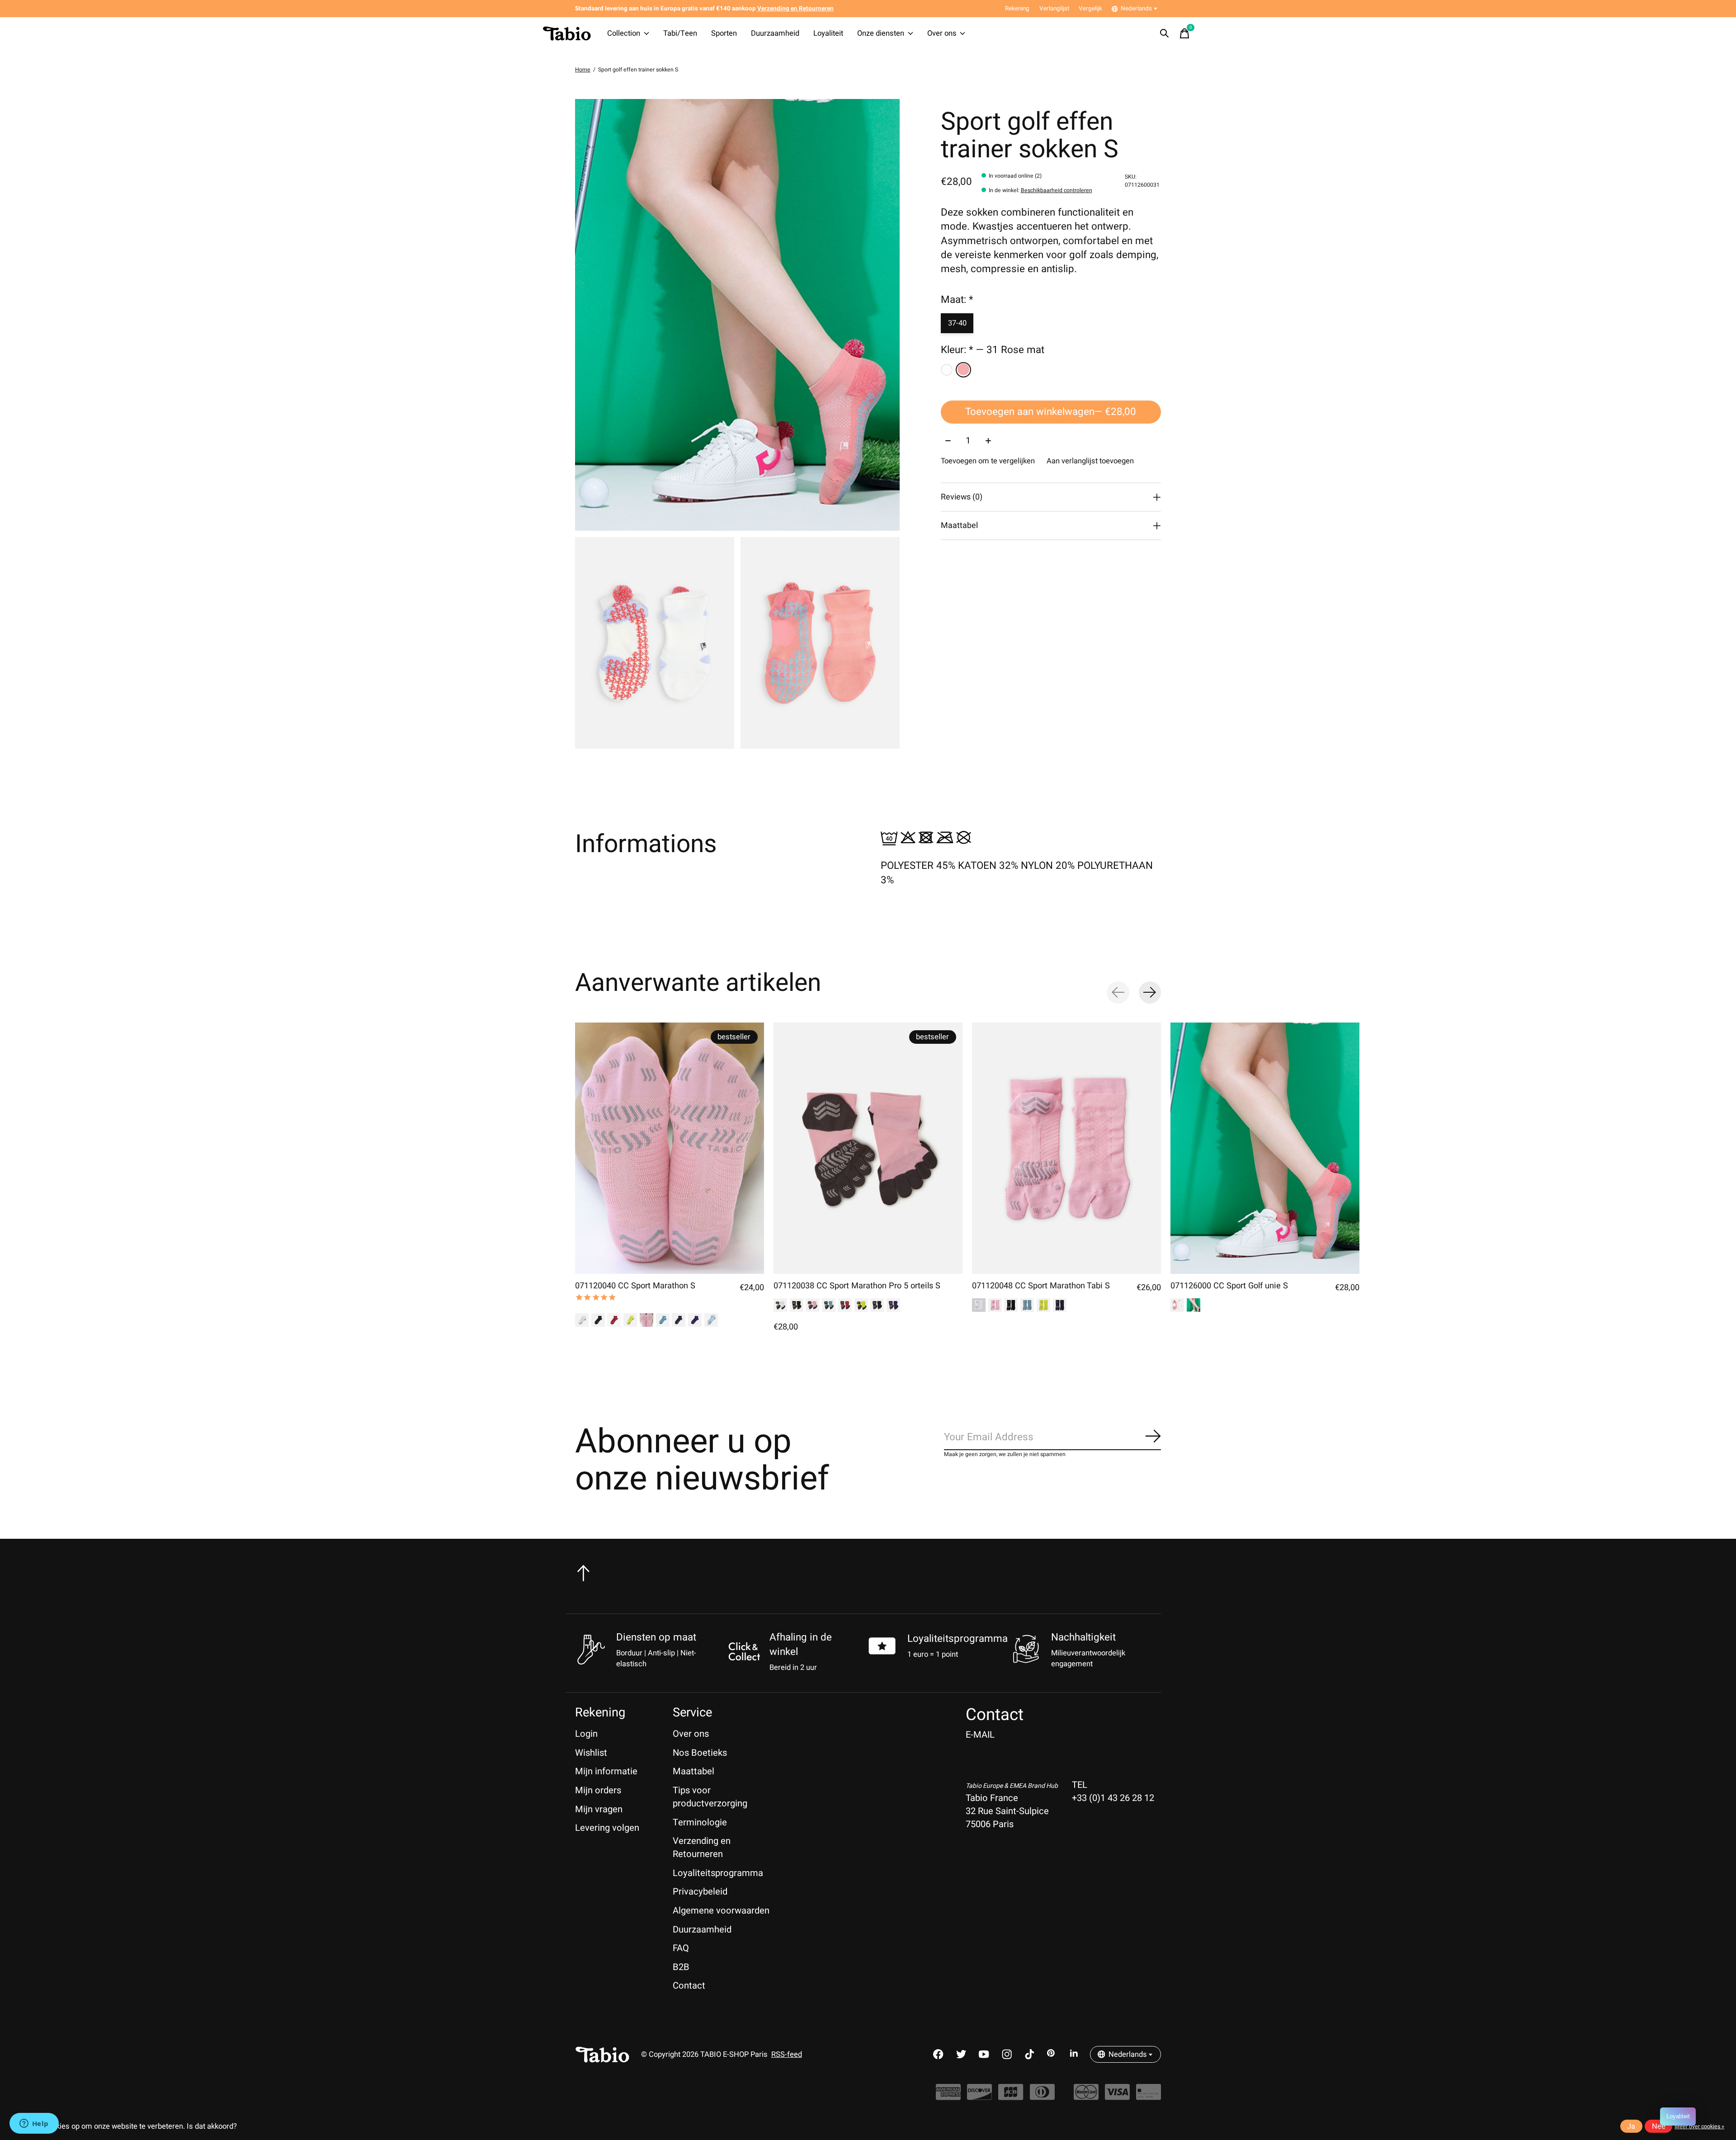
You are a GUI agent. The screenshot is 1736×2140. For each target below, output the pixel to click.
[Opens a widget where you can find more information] (34, 2124)
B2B (681, 1967)
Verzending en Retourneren (702, 1848)
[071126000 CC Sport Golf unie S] (1265, 1148)
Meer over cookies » (1699, 2126)
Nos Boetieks (700, 1753)
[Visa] (1117, 2096)
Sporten (724, 33)
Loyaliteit (828, 33)
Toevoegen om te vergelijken (988, 462)
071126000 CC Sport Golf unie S (1229, 1286)
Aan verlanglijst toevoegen (1090, 462)
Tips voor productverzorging (710, 1797)
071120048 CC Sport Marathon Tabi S (1041, 1286)
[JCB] (1011, 2096)
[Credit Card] (1149, 2096)
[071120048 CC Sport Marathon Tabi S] (1066, 1148)
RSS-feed (787, 2055)
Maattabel (693, 1771)
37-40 (957, 323)
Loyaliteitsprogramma (958, 1639)
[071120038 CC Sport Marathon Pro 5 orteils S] (868, 1148)
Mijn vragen (599, 1809)
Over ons (942, 33)
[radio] (947, 370)
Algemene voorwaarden (721, 1911)
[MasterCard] (1086, 2096)
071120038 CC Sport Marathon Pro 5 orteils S (857, 1286)
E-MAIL (980, 1735)
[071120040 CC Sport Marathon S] (670, 1148)
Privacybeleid (700, 1892)
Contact (689, 1986)
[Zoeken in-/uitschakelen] (1165, 33)
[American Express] (948, 2096)
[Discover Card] (979, 2096)
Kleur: (993, 350)
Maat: (957, 300)
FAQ (681, 1948)
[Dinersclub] (1042, 2096)
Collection (624, 33)
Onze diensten (881, 33)
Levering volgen (607, 1828)
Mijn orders (598, 1790)
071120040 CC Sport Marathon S (635, 1286)
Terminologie (700, 1822)
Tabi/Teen (680, 33)
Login (586, 1734)
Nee (1659, 2126)
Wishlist (591, 1753)
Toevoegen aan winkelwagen (1051, 412)
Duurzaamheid (775, 33)
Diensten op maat (656, 1637)
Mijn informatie (606, 1771)
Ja (1631, 2126)
